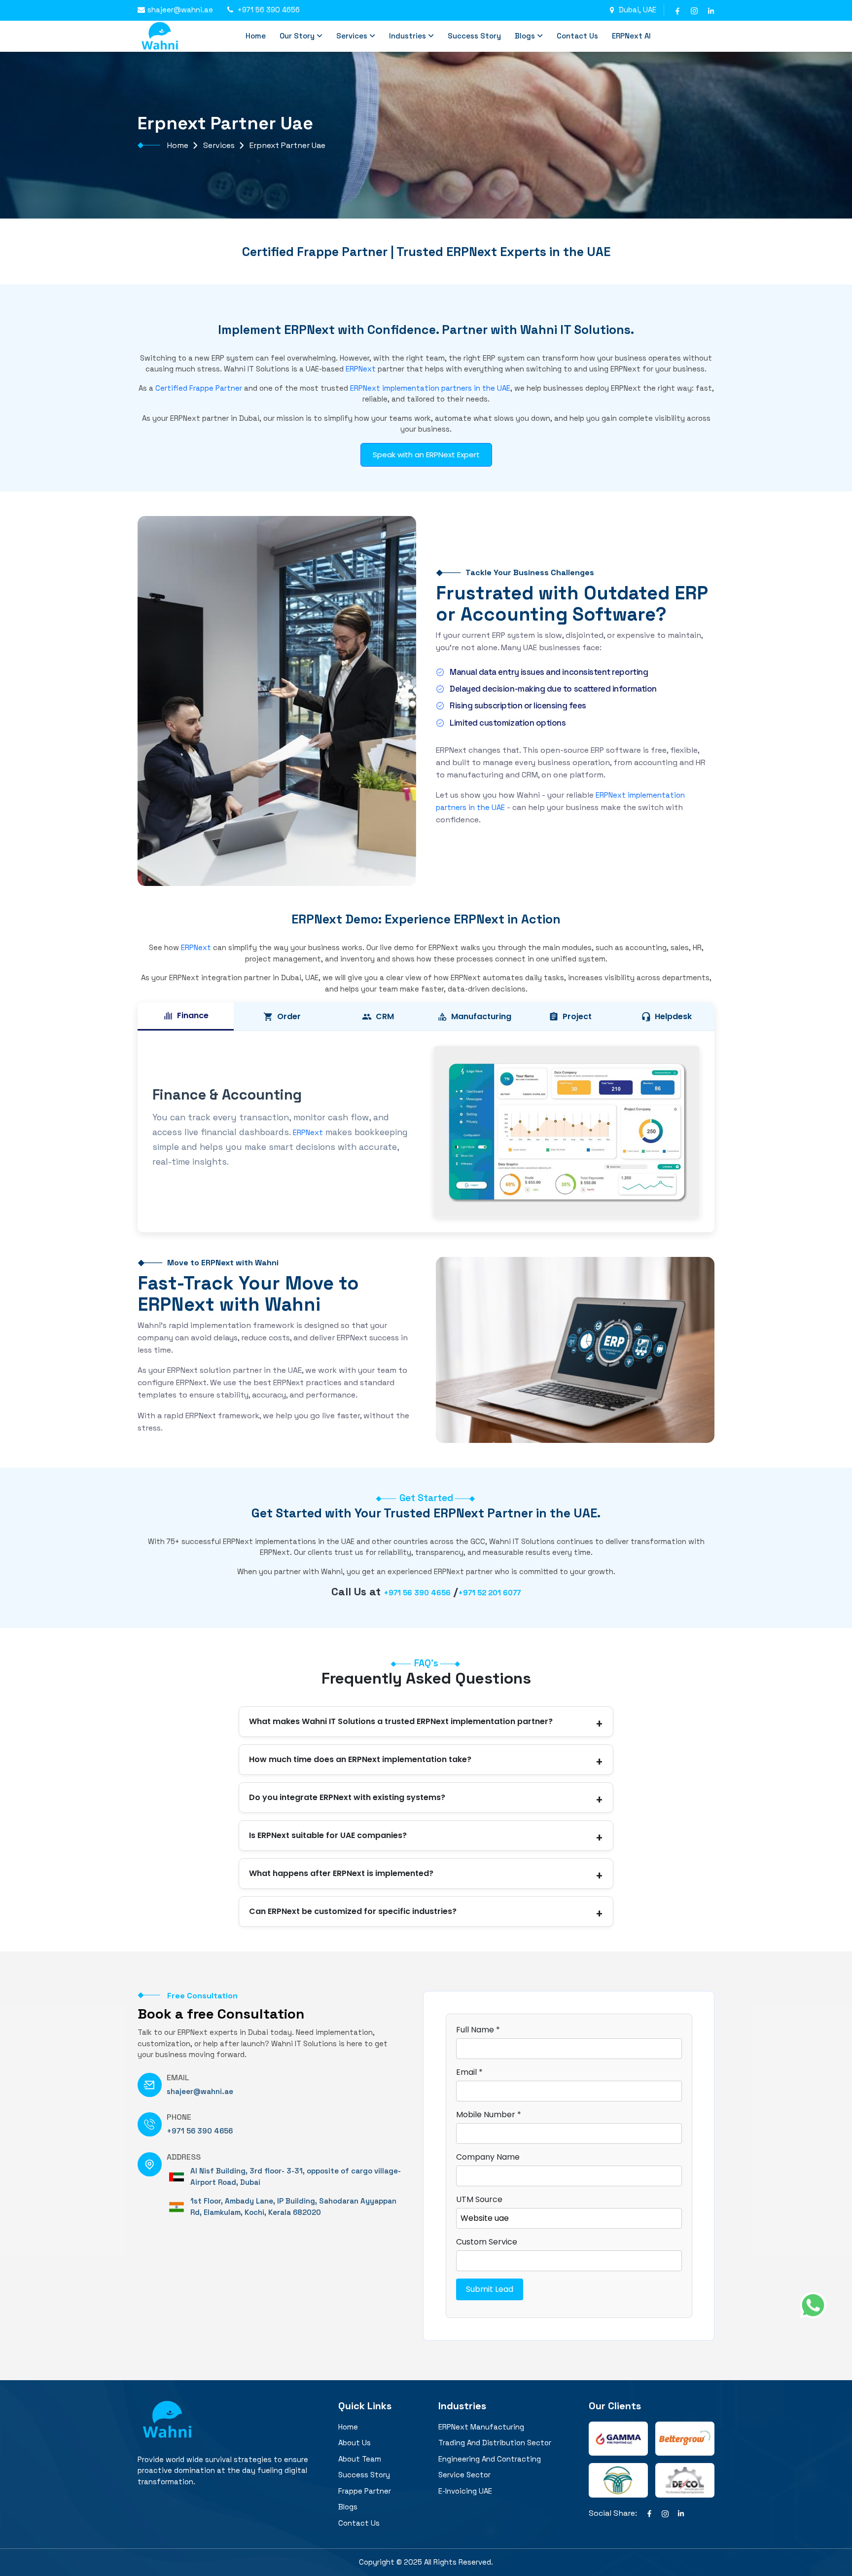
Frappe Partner (365, 2491)
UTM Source (479, 2199)
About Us (355, 2443)
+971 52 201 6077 (489, 1593)
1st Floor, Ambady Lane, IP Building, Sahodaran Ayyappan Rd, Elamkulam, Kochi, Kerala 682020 (293, 2207)
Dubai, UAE (638, 10)
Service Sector (464, 2475)
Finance (193, 1015)
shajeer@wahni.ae (180, 10)
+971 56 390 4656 (268, 10)
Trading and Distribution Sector (495, 2443)
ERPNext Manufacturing (481, 2427)
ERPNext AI (631, 36)
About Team (360, 2459)
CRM (385, 1016)
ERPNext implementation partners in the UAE (430, 388)
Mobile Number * (489, 2115)
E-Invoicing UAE (465, 2491)
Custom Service (487, 2242)
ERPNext (361, 369)
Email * (469, 2072)
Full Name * (478, 2030)
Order (289, 1016)
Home (256, 36)
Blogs (525, 36)
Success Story (474, 36)
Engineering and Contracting (490, 2459)
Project (577, 1016)
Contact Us (577, 36)
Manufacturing (481, 1016)
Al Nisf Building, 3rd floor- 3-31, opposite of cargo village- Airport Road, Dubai (296, 2176)
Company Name (488, 2157)
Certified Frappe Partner (199, 388)
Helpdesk (673, 1016)
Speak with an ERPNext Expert (426, 455)
